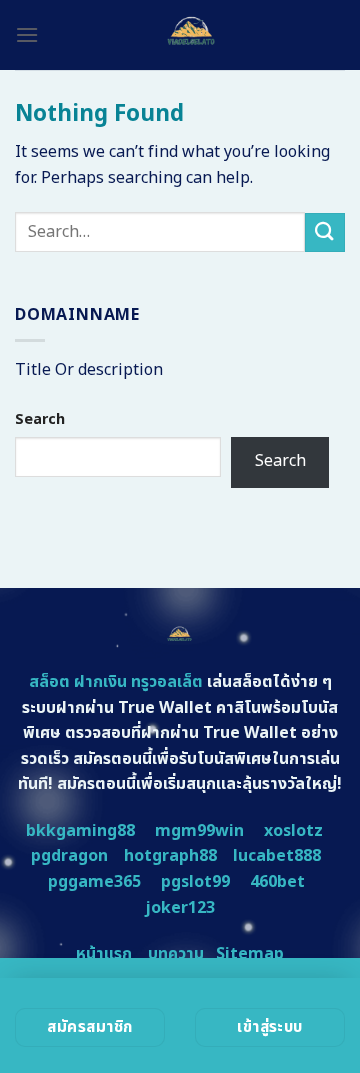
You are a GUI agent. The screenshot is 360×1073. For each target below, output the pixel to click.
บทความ (176, 954)
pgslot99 (195, 882)
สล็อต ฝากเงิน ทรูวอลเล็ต (116, 682)
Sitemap (250, 954)
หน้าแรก (104, 954)
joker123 (180, 908)
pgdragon (69, 856)
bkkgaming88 (80, 831)
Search (40, 419)
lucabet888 (277, 856)
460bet (277, 882)
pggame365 (94, 882)
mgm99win (199, 831)
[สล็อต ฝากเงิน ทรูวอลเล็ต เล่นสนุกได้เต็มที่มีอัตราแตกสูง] (192, 35)
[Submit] (325, 232)
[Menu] (27, 34)
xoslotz (293, 831)
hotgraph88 (170, 856)
